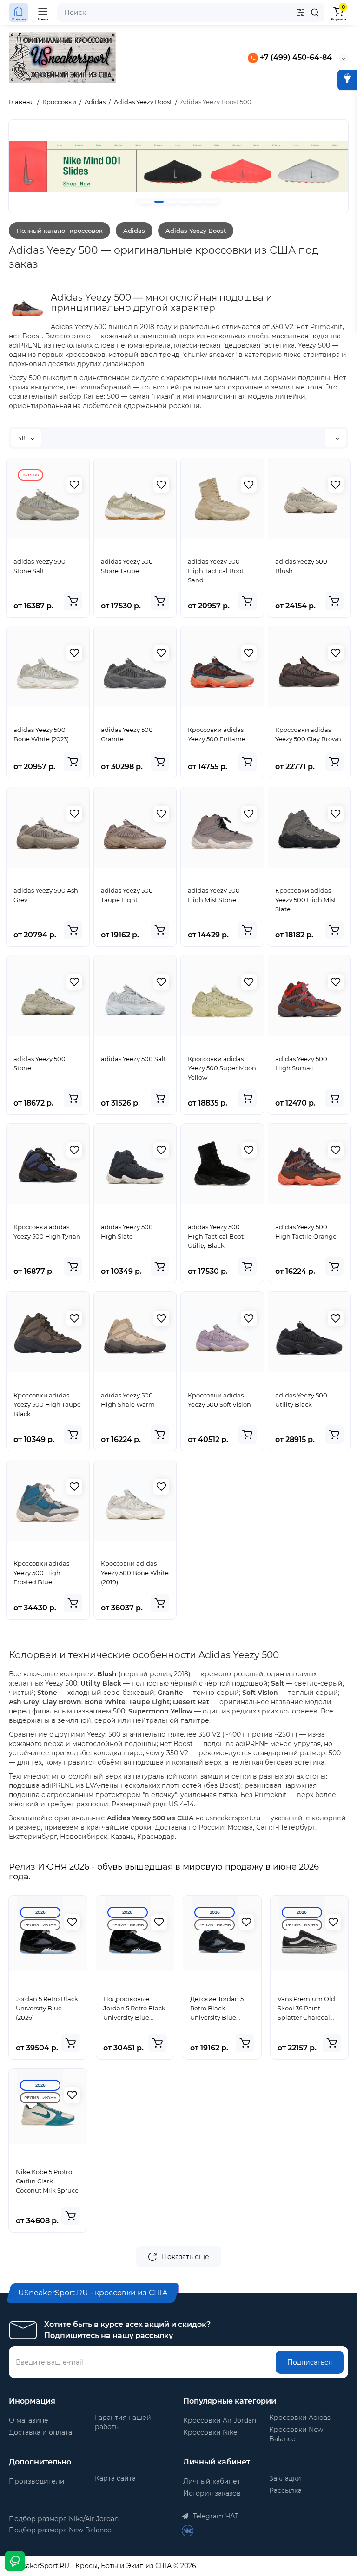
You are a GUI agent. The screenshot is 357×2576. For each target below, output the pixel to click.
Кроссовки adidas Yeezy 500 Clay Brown (308, 734)
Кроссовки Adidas (300, 2418)
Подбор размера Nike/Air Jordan (64, 2519)
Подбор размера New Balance (60, 2530)
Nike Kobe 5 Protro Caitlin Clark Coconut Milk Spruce (47, 2181)
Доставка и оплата (40, 2432)
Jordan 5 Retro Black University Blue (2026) (47, 2008)
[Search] (315, 13)
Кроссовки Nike (210, 2432)
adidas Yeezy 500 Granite (127, 734)
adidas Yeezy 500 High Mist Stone (214, 895)
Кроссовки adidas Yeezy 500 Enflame (217, 734)
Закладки (285, 2478)
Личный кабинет (212, 2481)
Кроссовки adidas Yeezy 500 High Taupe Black (47, 1404)
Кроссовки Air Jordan (220, 2420)
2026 (40, 1912)
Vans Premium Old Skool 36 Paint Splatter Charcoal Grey (306, 2009)
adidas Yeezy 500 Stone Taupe (127, 566)
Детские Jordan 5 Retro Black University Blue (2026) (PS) (217, 2009)
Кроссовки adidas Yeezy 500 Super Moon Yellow (222, 1068)
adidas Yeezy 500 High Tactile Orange (306, 1232)
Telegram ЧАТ (215, 2516)
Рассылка (285, 2490)
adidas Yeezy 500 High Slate (127, 1232)
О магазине (29, 2420)
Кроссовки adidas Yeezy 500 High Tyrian (47, 1232)
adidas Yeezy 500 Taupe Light (127, 895)
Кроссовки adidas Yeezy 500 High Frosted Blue (41, 1573)
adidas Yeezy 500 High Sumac (301, 1063)
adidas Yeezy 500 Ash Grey (46, 895)
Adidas (134, 231)
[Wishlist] (74, 485)
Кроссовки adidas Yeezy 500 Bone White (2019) (135, 1573)
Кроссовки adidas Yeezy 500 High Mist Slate (306, 900)
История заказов (212, 2493)
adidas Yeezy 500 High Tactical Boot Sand (216, 571)
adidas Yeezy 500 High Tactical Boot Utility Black (216, 1236)
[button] (146, 202)
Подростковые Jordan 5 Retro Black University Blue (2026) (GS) (134, 2009)
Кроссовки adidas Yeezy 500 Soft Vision (219, 1400)
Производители (37, 2481)
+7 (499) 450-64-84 (295, 57)
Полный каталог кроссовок (59, 231)
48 (23, 438)
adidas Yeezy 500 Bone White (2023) (41, 734)
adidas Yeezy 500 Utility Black (301, 1400)
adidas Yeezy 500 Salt (133, 1059)
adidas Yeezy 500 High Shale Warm (128, 1400)
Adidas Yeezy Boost (196, 231)
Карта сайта (115, 2478)
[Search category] (300, 13)
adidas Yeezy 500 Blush (301, 566)
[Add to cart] (73, 601)
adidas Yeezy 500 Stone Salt (40, 566)
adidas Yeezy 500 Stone (40, 1063)
